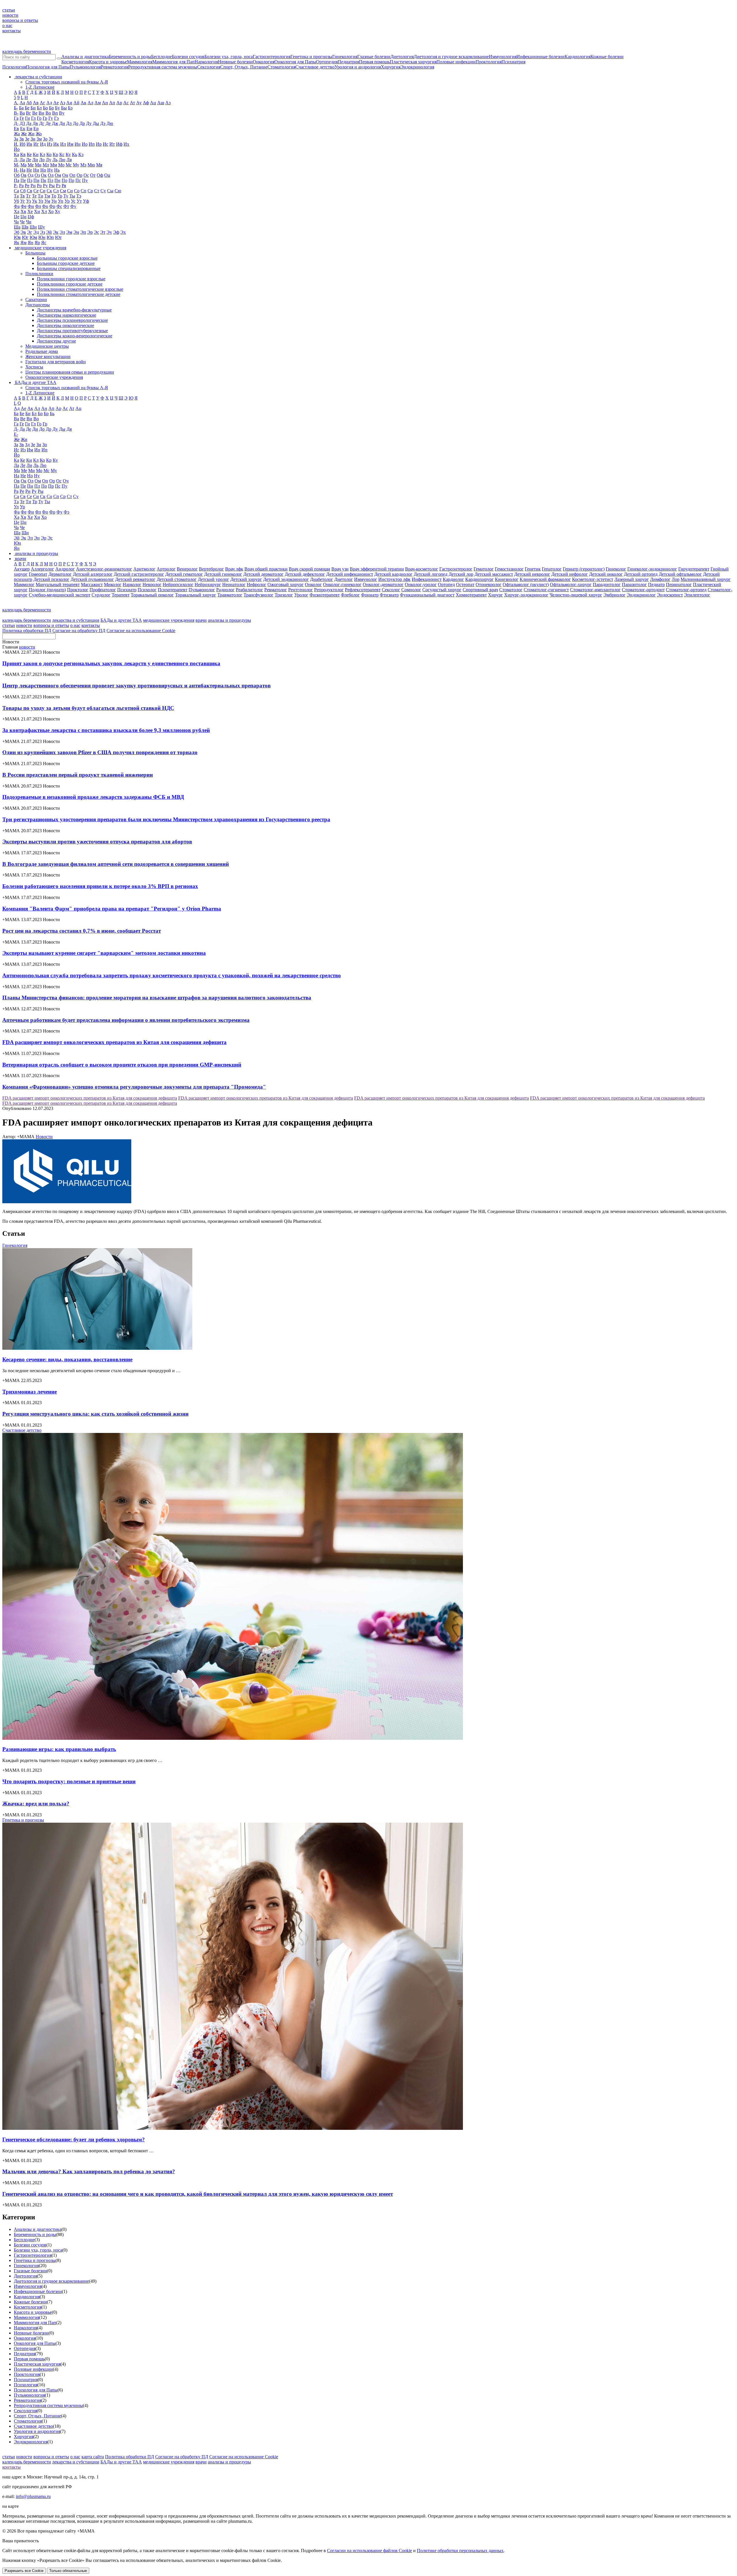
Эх (123, 232)
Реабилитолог (249, 590)
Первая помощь (374, 62)
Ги (27, 118)
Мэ (83, 165)
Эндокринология (417, 67)
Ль (55, 160)
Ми (38, 165)
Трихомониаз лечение (30, 1392)
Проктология (489, 62)
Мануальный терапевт (58, 584)
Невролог (152, 584)
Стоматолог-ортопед (686, 590)
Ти (40, 196)
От (93, 175)
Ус (73, 201)
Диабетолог (322, 579)
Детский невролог (532, 574)
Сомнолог (411, 590)
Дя (69, 429)
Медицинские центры (47, 346)
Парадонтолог (607, 584)
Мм (54, 165)
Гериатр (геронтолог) (584, 569)
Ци (23, 217)
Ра (21, 186)
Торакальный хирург (196, 595)
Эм (69, 232)
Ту (66, 196)
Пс (78, 180)
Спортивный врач (480, 590)
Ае (56, 103)
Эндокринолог (641, 595)
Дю (110, 123)
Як (17, 243)
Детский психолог (51, 579)
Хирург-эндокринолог (526, 595)
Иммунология (503, 57)
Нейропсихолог (178, 584)
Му (76, 165)
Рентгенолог (301, 590)
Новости (44, 1137)
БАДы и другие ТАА (121, 620)
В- (16, 113)
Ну (50, 170)
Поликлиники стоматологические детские (79, 294)
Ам (98, 103)
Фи (31, 206)
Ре (27, 186)
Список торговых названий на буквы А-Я (67, 82)
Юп (50, 237)
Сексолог (391, 590)
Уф (86, 201)
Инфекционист (427, 579)
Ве (35, 113)
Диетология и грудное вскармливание (451, 57)
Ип (92, 144)
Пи (36, 180)
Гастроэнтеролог (456, 569)
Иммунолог (366, 579)
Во (48, 113)
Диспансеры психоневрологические (72, 320)
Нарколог (132, 584)
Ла (22, 160)
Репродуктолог (329, 590)
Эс (96, 232)
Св (30, 191)
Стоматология (281, 67)
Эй (49, 232)
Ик (56, 144)
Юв (17, 237)
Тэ (79, 196)
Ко (49, 154)
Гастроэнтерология (272, 57)
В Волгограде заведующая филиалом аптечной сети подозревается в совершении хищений (116, 864)
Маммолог (24, 584)
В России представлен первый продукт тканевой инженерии (78, 775)
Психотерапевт (173, 590)
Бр (51, 108)
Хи (37, 211)
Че (22, 222)
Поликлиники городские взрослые (71, 279)
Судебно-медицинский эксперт (60, 595)
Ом (58, 175)
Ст (97, 191)
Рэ (58, 186)
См (63, 191)
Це (17, 217)
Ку (68, 154)
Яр (37, 243)
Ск (49, 191)
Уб (16, 201)
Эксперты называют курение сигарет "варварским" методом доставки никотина (104, 953)
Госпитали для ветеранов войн (56, 362)
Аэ (168, 103)
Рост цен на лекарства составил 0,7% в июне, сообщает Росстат (82, 931)
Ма (23, 165)
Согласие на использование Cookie (141, 631)
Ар (119, 103)
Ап (112, 103)
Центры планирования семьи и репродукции (70, 372)
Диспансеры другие (56, 341)
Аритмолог (144, 569)
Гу (51, 118)
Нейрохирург (208, 584)
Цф (31, 217)
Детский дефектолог (305, 574)
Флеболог (350, 595)
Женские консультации (48, 357)
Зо (45, 139)
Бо (45, 108)
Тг (28, 196)
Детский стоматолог (177, 579)
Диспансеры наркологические (67, 315)
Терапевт (121, 595)
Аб (29, 103)
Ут (79, 201)
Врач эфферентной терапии (377, 569)
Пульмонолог (202, 590)
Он (65, 175)
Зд (27, 445)
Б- (16, 108)
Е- (16, 434)
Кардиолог (453, 579)
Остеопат (465, 584)
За (16, 139)
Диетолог (344, 579)
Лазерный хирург (632, 579)
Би (33, 108)
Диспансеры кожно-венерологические (75, 336)
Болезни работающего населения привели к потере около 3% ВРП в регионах (100, 886)
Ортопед (446, 584)
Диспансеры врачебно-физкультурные (74, 310)
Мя (99, 165)
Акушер (22, 569)
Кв (23, 154)
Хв (23, 211)
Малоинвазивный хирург (706, 579)
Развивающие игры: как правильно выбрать (59, 1749)
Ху (57, 211)
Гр (45, 118)
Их (126, 144)
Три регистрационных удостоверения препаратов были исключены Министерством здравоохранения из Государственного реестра (166, 819)
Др (82, 123)
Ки (36, 154)
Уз (29, 201)
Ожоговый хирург (286, 584)
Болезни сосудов (188, 57)
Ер (36, 129)
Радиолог (225, 590)
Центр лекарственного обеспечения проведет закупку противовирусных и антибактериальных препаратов (136, 686)
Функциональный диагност (427, 595)
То (54, 196)
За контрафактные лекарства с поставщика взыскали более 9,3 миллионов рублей (106, 730)
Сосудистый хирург (442, 590)
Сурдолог (101, 595)
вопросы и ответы (20, 20)
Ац (153, 103)
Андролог (65, 569)
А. (16, 103)
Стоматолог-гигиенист (546, 590)
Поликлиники (39, 274)
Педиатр (656, 584)
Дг (42, 123)
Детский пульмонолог (92, 579)
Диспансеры (38, 305)
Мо (61, 165)
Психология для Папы (48, 67)
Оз (37, 175)
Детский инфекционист (350, 574)
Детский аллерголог (93, 574)
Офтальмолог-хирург (571, 584)
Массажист (92, 584)
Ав (36, 103)
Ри (33, 186)
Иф (119, 144)
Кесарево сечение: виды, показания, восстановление (67, 1359)
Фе (24, 206)
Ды (96, 123)
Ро (39, 186)
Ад (49, 103)
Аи (69, 103)
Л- (16, 160)
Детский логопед (431, 574)
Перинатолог (679, 584)
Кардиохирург (479, 579)
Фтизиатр (389, 595)
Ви (41, 113)
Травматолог (230, 595)
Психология (14, 67)
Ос (86, 175)
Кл (42, 154)
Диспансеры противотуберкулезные (72, 331)
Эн (76, 232)
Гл (33, 118)
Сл (56, 191)
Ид (43, 144)
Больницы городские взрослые (67, 258)
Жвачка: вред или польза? (36, 1804)
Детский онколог (606, 574)
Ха (17, 211)
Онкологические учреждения (54, 377)
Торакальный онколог (152, 595)
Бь (52, 414)
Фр (52, 206)
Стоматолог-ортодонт (643, 590)
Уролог (301, 595)
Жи (31, 134)
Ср (90, 191)
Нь (57, 170)
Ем (29, 129)
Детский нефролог (570, 574)
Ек (23, 129)
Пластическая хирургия (413, 62)
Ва (22, 113)
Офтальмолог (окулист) (526, 584)
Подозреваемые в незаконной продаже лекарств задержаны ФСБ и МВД (93, 797)
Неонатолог (234, 584)
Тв (22, 196)
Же (24, 134)
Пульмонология (85, 67)
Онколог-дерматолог (383, 584)
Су (103, 191)
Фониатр (370, 595)
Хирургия (391, 67)
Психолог (147, 590)
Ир (99, 144)
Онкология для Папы (295, 62)
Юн (42, 237)
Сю (118, 191)
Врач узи (340, 569)
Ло (42, 160)
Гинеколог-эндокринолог (652, 569)
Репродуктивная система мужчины (163, 67)
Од (31, 175)
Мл (46, 165)
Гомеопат (38, 574)
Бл (39, 108)
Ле (29, 160)
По (64, 180)
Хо (51, 211)
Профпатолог (103, 590)
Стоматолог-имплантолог (595, 590)
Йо (17, 149)
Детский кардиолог (393, 574)
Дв (35, 123)
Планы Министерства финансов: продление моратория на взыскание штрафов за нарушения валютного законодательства (157, 998)
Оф (100, 175)
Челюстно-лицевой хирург (576, 595)
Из (50, 144)
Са (16, 191)
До (76, 123)
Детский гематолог (184, 574)
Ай (76, 103)
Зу (51, 139)
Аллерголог (42, 569)
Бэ (70, 108)
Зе (27, 139)
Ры (52, 186)
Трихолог (284, 595)
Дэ (103, 123)
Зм (39, 139)
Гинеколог (616, 569)
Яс (44, 243)
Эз (42, 232)
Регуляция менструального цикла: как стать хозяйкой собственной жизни (95, 1414)
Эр (90, 232)
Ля (69, 160)
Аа (22, 103)
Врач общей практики (266, 569)
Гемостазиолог (509, 569)
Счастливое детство (315, 67)
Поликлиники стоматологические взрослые (80, 289)
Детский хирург (246, 579)
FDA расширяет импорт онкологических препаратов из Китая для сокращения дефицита (114, 1042)
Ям (23, 243)
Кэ (81, 154)
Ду (89, 123)
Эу (109, 232)
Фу (73, 206)
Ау (139, 103)
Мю (91, 165)
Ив (29, 144)
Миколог (113, 584)
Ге (22, 118)
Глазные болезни (374, 57)
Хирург (495, 595)
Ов (24, 175)
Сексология (209, 67)
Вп (55, 113)
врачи (201, 620)
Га (16, 118)
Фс (59, 206)
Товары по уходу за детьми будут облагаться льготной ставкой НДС (88, 708)
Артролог (166, 569)
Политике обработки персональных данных (460, 2551)
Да (29, 123)
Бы (64, 108)
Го (39, 118)
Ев (16, 129)
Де (48, 123)
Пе (23, 180)
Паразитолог (634, 584)
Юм (33, 237)
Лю (62, 160)
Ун (54, 201)
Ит (112, 144)
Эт (103, 232)
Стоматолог (511, 590)
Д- (16, 123)
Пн (57, 180)
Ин (78, 144)
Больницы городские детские (66, 263)
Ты (72, 196)
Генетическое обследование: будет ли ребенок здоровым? (74, 2139)
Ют (58, 237)
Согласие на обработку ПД (79, 631)
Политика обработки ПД (27, 631)
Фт (66, 206)
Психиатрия (513, 62)
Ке (29, 154)
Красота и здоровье (108, 62)
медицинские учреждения (169, 620)
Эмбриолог (615, 595)
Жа (17, 134)
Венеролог (187, 569)
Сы (110, 191)
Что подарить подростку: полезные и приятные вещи (69, 1781)
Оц (107, 175)
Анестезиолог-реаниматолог (104, 569)
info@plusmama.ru (33, 2496)
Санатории (36, 300)
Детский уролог (213, 579)
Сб (23, 191)
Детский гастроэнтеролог (139, 574)
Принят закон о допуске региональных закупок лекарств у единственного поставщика (111, 663)
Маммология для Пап (173, 62)
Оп (72, 175)
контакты (12, 31)
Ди (62, 123)
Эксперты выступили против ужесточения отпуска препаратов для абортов (97, 842)
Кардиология (578, 57)
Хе (30, 211)
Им (70, 144)
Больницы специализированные (69, 268)
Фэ (67, 512)
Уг (23, 201)
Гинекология (345, 57)
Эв (23, 232)
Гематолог (484, 569)
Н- (16, 170)
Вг (29, 113)
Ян (31, 243)
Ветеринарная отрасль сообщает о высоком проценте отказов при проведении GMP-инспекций (122, 1065)
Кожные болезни (607, 57)
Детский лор (461, 574)
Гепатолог (552, 569)
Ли (35, 160)
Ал (90, 103)
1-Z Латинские (40, 87)
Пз (30, 180)
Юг (25, 237)
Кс (62, 154)
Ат (132, 103)
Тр (60, 196)
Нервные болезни (235, 62)
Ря (64, 186)
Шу (41, 227)
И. (16, 144)
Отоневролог (489, 584)
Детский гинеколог (223, 574)
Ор (79, 175)
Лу (49, 160)
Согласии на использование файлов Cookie (370, 2551)
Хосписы (34, 367)
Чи (29, 222)
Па (17, 180)
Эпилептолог (697, 595)
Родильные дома (42, 351)
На (23, 170)
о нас (7, 25)
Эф (116, 232)
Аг (42, 103)
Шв (25, 227)
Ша (17, 227)
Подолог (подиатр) (47, 590)
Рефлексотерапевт (363, 590)
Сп (83, 191)
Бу (57, 108)
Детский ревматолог (135, 579)
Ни (36, 170)
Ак (83, 103)
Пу (85, 180)
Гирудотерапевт (694, 569)
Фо (45, 206)
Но (43, 170)
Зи (33, 139)
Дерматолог (60, 574)
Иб (22, 144)
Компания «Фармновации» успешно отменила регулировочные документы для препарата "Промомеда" (134, 1087)
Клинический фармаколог (545, 579)
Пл (50, 180)
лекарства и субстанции (76, 620)
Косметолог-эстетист (593, 579)
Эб (17, 232)
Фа (17, 206)
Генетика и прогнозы (311, 57)
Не (29, 170)
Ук (35, 201)
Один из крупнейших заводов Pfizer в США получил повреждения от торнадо (100, 752)
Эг (30, 232)
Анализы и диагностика (85, 57)
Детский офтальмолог (680, 574)
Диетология (402, 57)
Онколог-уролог (421, 584)
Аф (146, 103)
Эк (56, 232)
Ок (44, 175)
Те (34, 196)
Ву (62, 113)
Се (36, 191)
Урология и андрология (358, 67)
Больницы (35, 253)
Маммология (140, 62)
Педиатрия (348, 62)
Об (17, 175)
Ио (85, 144)
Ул (41, 201)
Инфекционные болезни (541, 57)
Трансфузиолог (259, 595)
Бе (27, 108)
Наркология (206, 62)
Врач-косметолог (422, 569)
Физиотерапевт (325, 595)
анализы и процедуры (229, 620)
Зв (22, 139)
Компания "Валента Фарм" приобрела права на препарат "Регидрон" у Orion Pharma (112, 909)
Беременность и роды (130, 57)
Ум (47, 201)
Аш (161, 103)
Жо (39, 134)
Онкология (264, 62)
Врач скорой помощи (309, 569)
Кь (75, 154)
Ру (45, 186)
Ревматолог (276, 590)
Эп (83, 232)
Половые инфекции (456, 62)
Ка (16, 154)
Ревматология (114, 67)
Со (77, 191)
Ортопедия (327, 62)
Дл (69, 123)
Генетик (533, 569)
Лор (676, 579)
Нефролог (257, 584)
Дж (55, 123)
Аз (62, 103)
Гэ (56, 118)
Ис (106, 144)
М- (17, 165)
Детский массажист (494, 574)
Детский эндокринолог (286, 579)
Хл (44, 211)
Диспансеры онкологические (65, 325)
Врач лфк (234, 569)
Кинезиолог (507, 579)
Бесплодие (162, 57)
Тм (47, 196)
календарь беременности (27, 51)
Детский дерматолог (263, 574)
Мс (69, 165)
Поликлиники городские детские (70, 284)
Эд (36, 232)
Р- (16, 186)
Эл (62, 232)
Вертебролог (211, 569)
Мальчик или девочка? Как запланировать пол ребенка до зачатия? (89, 2171)
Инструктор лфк (394, 579)
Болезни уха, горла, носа (229, 57)
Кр (55, 154)
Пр (71, 180)
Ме (31, 165)
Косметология (75, 62)
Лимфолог (660, 579)
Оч (66, 481)
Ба (21, 108)
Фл (38, 206)
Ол (51, 175)
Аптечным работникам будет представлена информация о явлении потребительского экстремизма (126, 1020)
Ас (126, 103)
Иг (36, 144)
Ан (105, 103)
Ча (16, 222)
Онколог (313, 584)
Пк (43, 180)
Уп (61, 201)
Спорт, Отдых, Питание (244, 67)
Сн (70, 191)
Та (16, 196)
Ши (33, 227)
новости (10, 15)
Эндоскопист (670, 595)
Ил (63, 144)
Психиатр (127, 590)
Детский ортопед (641, 574)
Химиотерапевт (471, 595)
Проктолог (78, 590)
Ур (67, 201)
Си (43, 191)
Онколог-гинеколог (342, 584)
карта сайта (93, 2457)
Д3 (22, 123)
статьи (9, 10)
